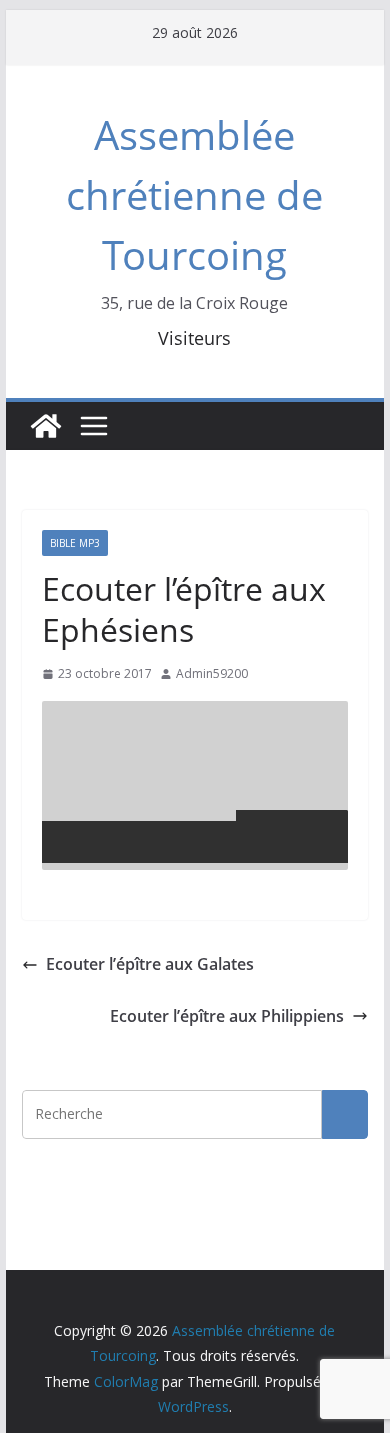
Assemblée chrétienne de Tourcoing (194, 194)
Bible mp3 (75, 543)
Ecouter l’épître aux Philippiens (227, 1016)
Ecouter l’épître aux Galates (150, 964)
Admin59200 (212, 673)
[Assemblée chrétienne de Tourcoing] (46, 426)
